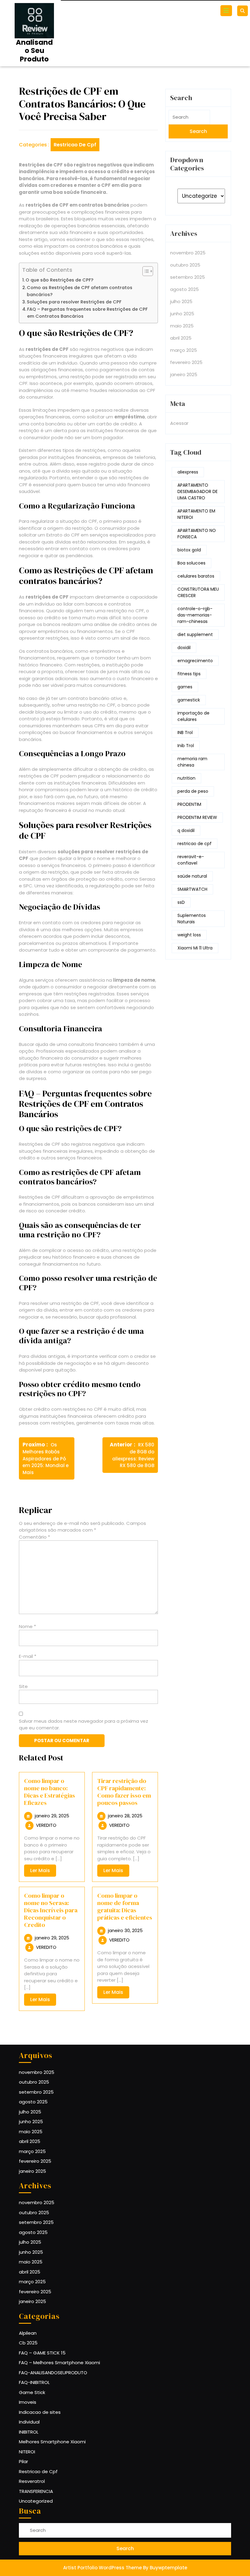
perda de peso (193, 791)
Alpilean (28, 2333)
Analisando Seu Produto (34, 51)
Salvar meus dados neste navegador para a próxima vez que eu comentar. (84, 1725)
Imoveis (28, 2402)
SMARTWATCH (192, 889)
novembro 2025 (188, 253)
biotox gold (189, 550)
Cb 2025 (28, 2343)
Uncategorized (36, 2501)
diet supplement (195, 634)
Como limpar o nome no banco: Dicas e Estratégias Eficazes (50, 1792)
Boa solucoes (191, 563)
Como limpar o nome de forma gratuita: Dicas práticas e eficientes (125, 1907)
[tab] (227, 11)
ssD (181, 902)
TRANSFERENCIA (36, 2491)
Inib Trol (186, 746)
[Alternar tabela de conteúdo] (145, 271)
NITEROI (27, 2452)
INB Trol (185, 732)
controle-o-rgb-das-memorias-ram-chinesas (195, 615)
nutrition (186, 778)
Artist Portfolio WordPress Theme (102, 2568)
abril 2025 (181, 338)
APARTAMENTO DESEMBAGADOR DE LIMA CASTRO (198, 491)
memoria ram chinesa (192, 762)
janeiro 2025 (184, 374)
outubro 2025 (185, 265)
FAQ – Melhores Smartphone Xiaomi (59, 2363)
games (185, 687)
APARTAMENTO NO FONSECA (197, 534)
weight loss (189, 935)
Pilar (23, 2461)
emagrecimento (195, 661)
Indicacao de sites (40, 2412)
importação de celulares (193, 716)
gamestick (189, 700)
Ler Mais (43, 1872)
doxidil (184, 648)
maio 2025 (182, 326)
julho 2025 (181, 301)
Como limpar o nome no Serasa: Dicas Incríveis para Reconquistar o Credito (51, 1910)
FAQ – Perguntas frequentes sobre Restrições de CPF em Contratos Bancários (87, 313)
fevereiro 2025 (186, 362)
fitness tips (189, 674)
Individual (29, 2422)
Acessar (179, 423)
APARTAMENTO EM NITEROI (196, 514)
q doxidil (186, 830)
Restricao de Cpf (75, 145)
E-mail (28, 1656)
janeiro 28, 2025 (125, 1816)
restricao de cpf (195, 844)
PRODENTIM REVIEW (197, 817)
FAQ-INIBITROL (34, 2382)
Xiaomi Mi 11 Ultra (195, 948)
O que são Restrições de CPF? (59, 280)
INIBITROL (29, 2432)
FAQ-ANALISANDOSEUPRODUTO (53, 2373)
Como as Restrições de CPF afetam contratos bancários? (80, 291)
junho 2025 (182, 314)
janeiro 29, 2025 (52, 1816)
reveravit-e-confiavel (191, 860)
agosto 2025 (184, 289)
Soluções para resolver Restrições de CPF (74, 302)
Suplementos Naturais (192, 919)
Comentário (34, 1537)
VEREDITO (46, 1825)
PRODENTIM (189, 804)
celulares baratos (196, 576)
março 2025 (184, 350)
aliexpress (188, 472)
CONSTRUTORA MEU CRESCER (198, 592)
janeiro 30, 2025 (125, 1930)
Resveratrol (32, 2481)
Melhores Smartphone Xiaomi (52, 2442)
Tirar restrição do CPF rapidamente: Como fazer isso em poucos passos (124, 1792)
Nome (27, 1626)
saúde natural (192, 876)
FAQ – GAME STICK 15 (42, 2353)
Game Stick (32, 2392)
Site (23, 1686)
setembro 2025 (187, 277)
